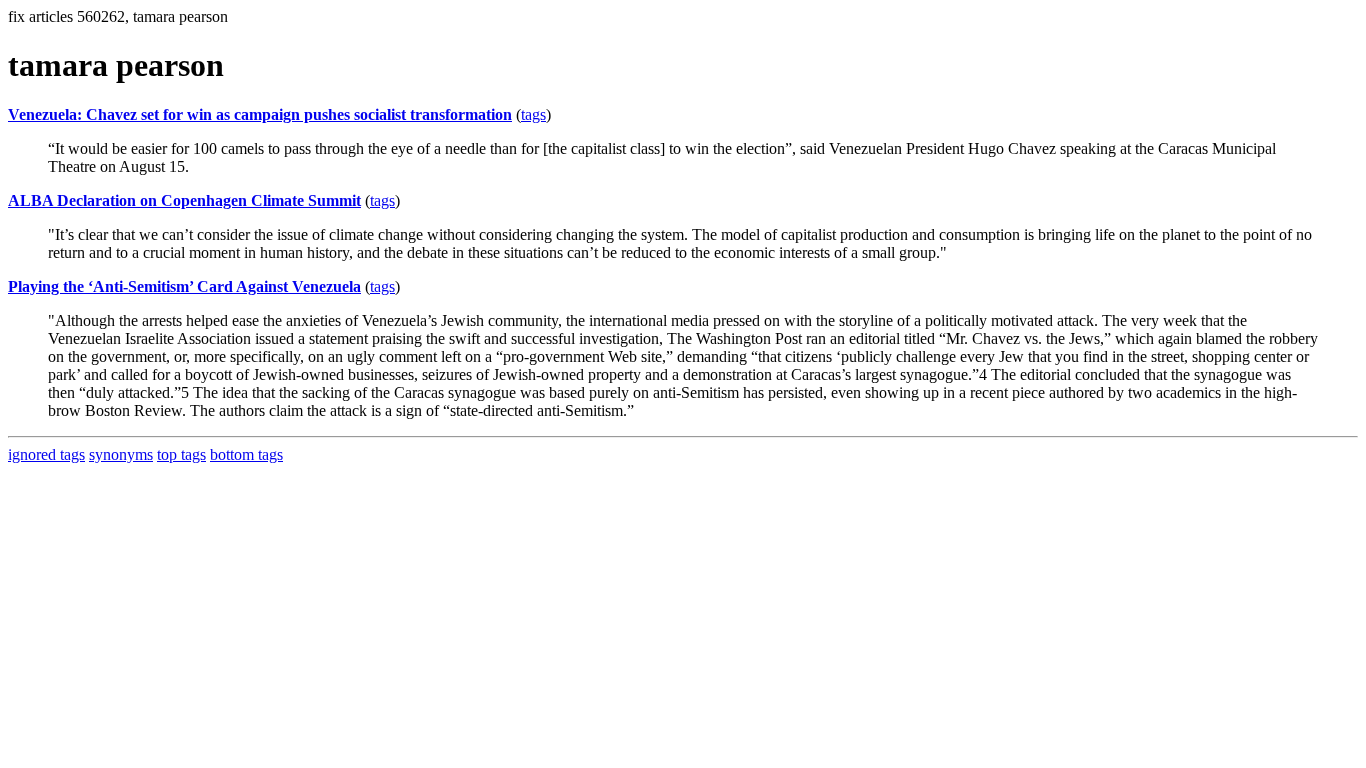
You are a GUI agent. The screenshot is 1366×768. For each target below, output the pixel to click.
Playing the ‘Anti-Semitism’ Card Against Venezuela (184, 286)
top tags (181, 454)
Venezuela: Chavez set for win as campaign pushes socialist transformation (260, 114)
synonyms (121, 454)
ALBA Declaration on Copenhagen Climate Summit (184, 200)
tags (533, 114)
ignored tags (46, 454)
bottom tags (246, 454)
